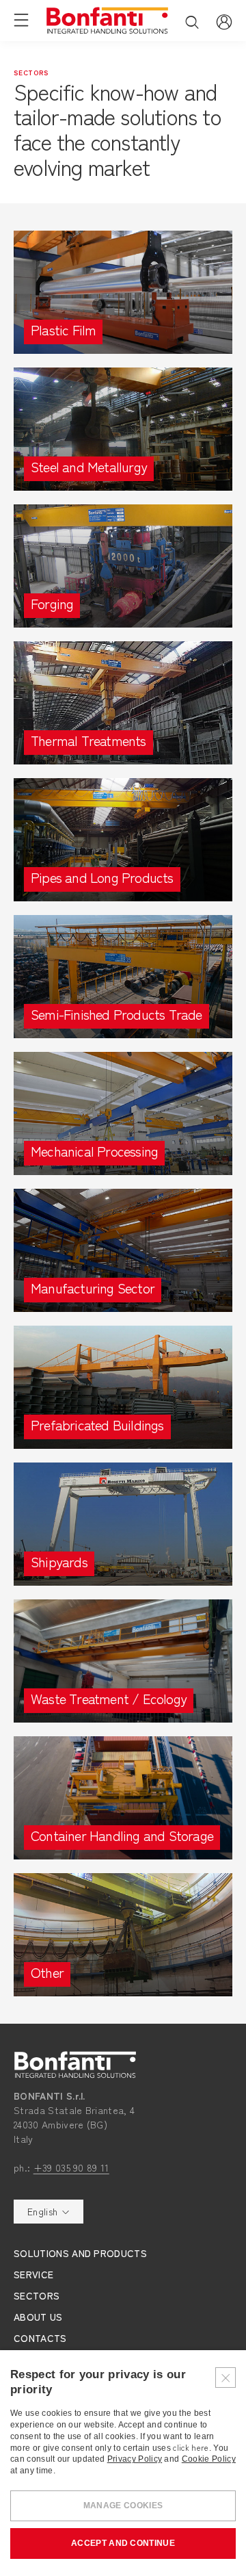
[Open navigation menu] (21, 19)
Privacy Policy (135, 2459)
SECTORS (37, 2295)
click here (191, 2447)
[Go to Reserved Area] (224, 20)
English (42, 2211)
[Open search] (192, 22)
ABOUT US (38, 2317)
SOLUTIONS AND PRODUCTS (80, 2253)
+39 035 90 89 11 (71, 2167)
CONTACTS (40, 2338)
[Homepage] (107, 21)
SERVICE (33, 2274)
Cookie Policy (209, 2459)
